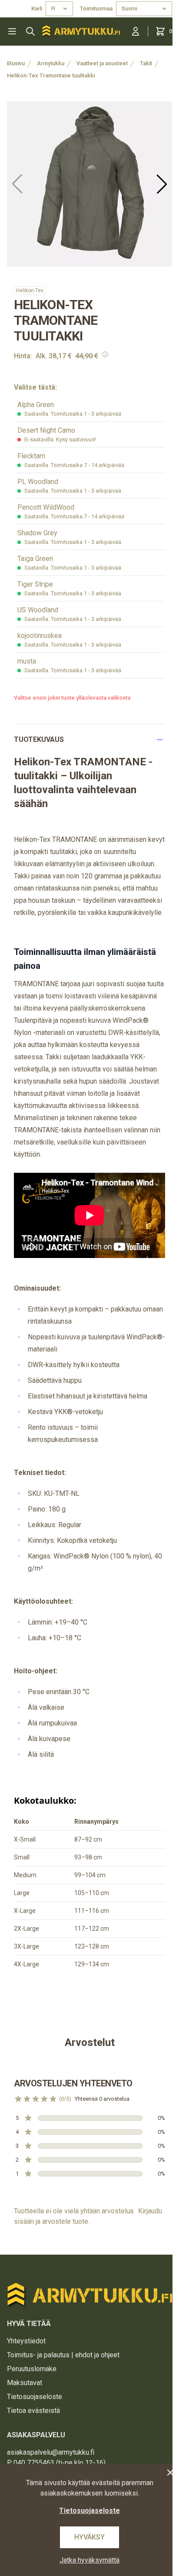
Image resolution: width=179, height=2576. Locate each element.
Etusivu (16, 63)
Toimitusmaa (96, 8)
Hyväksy (89, 2537)
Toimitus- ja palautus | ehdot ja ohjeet (63, 2355)
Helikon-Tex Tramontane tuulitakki (51, 75)
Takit (146, 63)
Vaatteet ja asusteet (102, 63)
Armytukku (51, 63)
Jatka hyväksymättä (89, 2560)
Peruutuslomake (32, 2369)
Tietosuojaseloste (35, 2397)
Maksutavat (25, 2383)
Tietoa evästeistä (33, 2411)
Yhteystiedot (26, 2341)
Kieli (37, 8)
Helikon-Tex (30, 290)
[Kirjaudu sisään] (136, 31)
